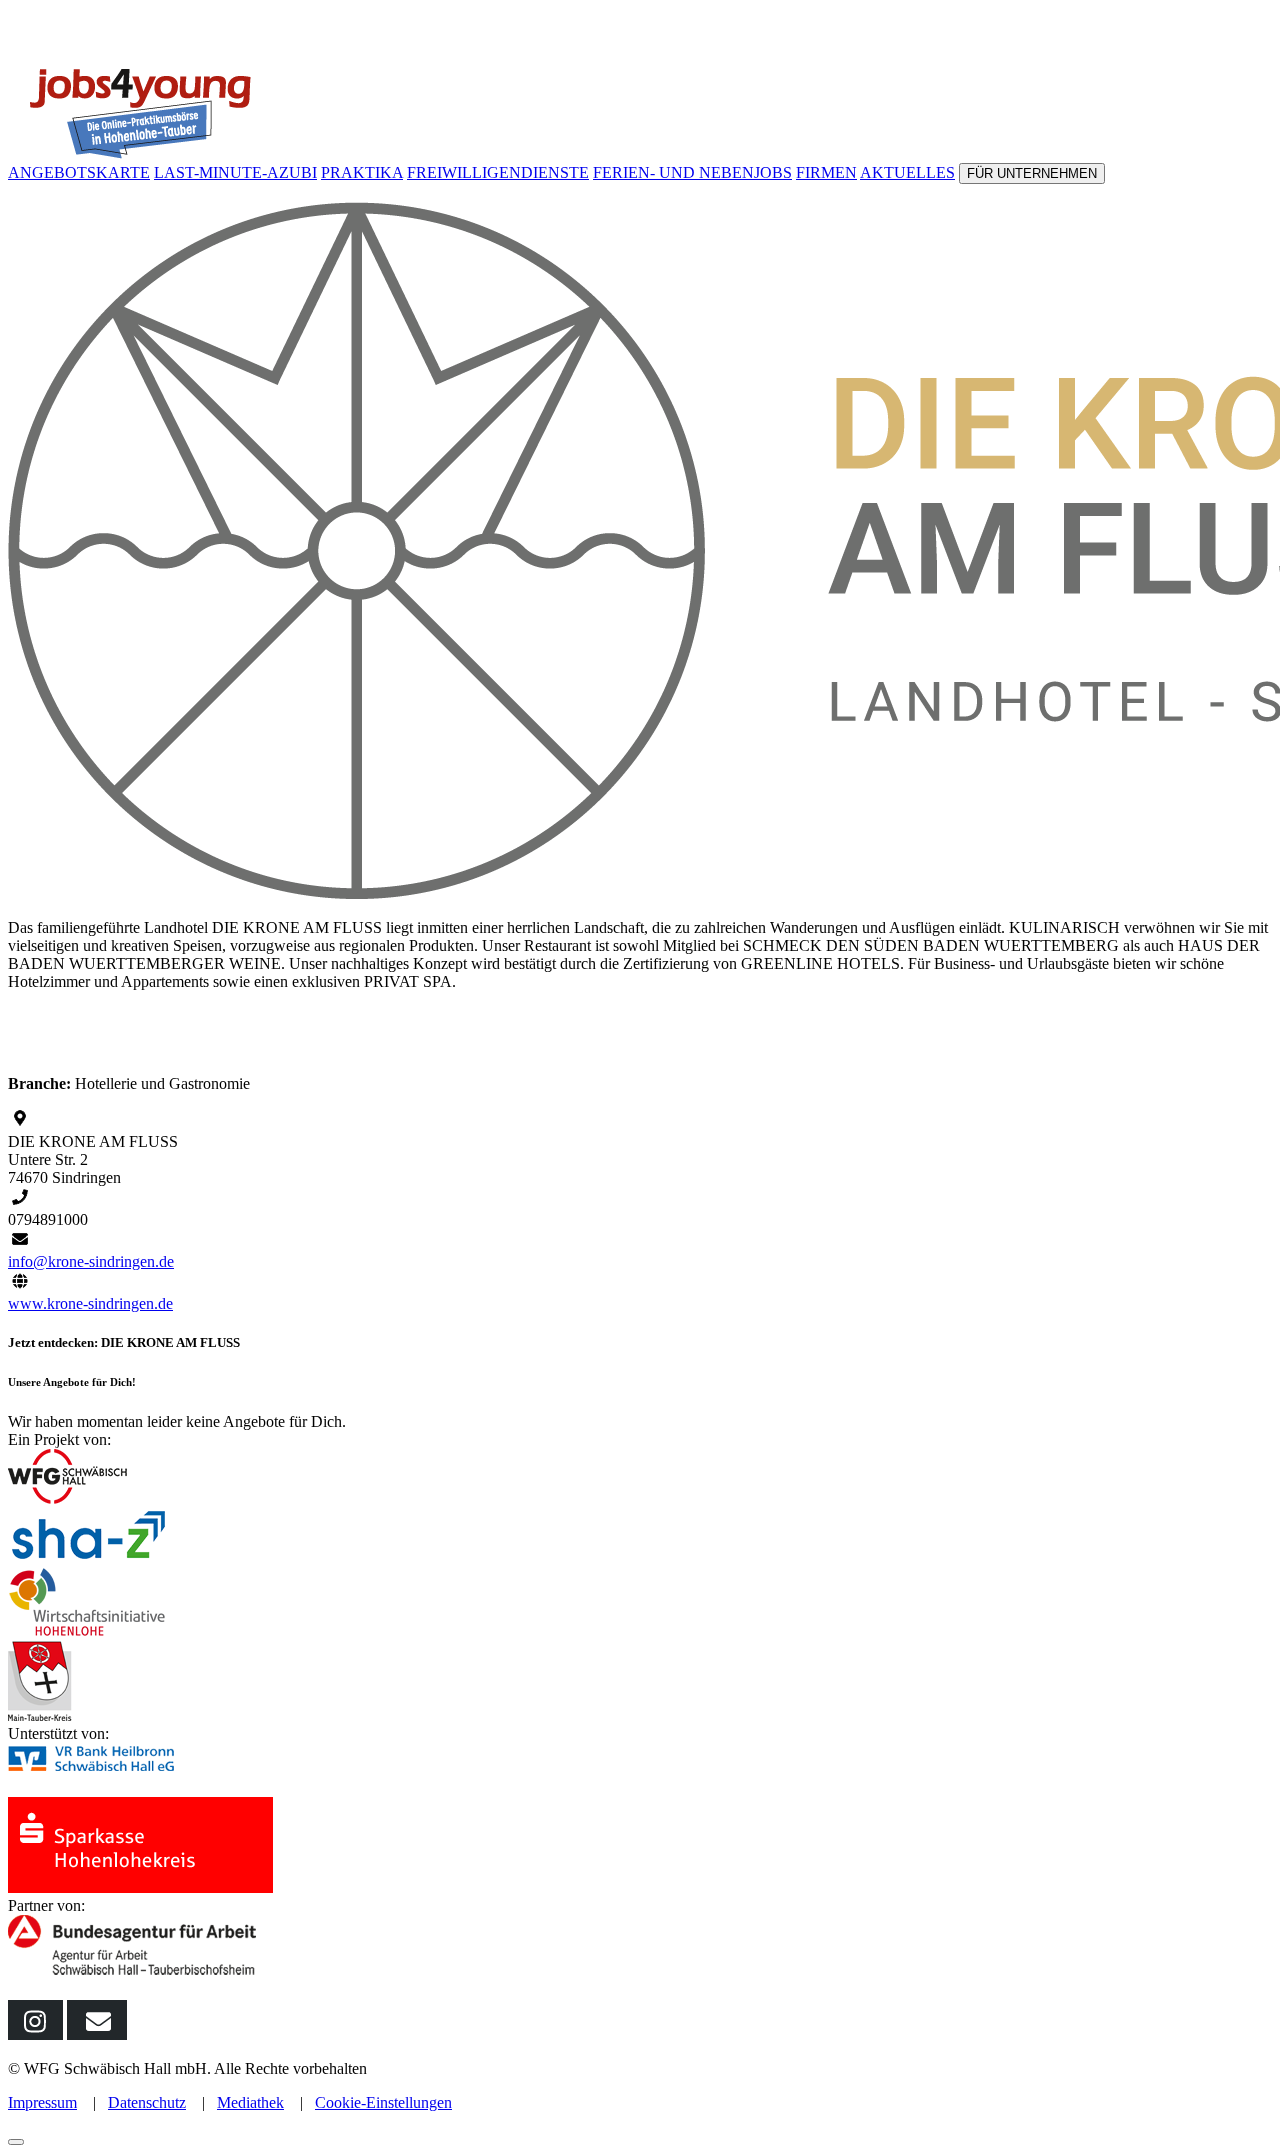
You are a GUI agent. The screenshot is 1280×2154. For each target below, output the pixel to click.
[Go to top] (16, 2142)
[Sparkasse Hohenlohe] (140, 1887)
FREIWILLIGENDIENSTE (498, 172)
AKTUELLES (907, 172)
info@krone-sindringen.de (91, 1261)
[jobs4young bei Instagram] (35, 2034)
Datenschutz (147, 2102)
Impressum (42, 2102)
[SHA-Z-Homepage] (89, 1557)
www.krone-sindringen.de (90, 1303)
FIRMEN (826, 172)
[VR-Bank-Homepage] (125, 1787)
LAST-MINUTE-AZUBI (235, 172)
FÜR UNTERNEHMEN (1032, 173)
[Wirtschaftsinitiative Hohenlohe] (87, 1631)
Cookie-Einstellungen (383, 2102)
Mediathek (250, 2102)
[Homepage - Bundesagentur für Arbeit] (135, 1974)
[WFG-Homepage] (67, 1498)
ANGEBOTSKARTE (79, 172)
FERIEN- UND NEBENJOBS (692, 172)
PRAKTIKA (362, 172)
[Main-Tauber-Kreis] (40, 1715)
